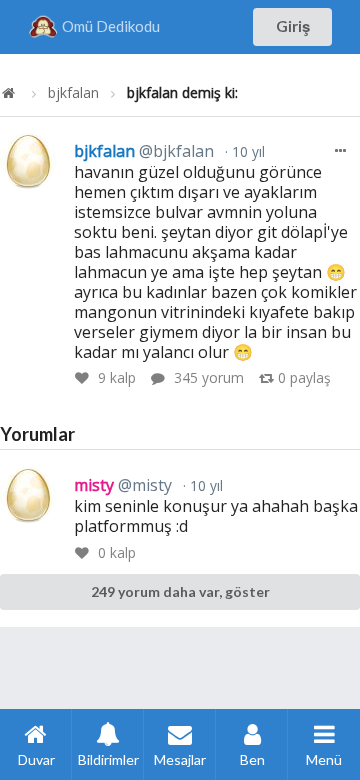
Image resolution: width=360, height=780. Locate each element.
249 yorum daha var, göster (180, 591)
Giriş (293, 26)
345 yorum (209, 377)
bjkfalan (73, 93)
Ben (252, 759)
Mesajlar (180, 759)
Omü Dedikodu (111, 26)
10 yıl (246, 151)
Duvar (36, 759)
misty (123, 485)
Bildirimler (108, 759)
